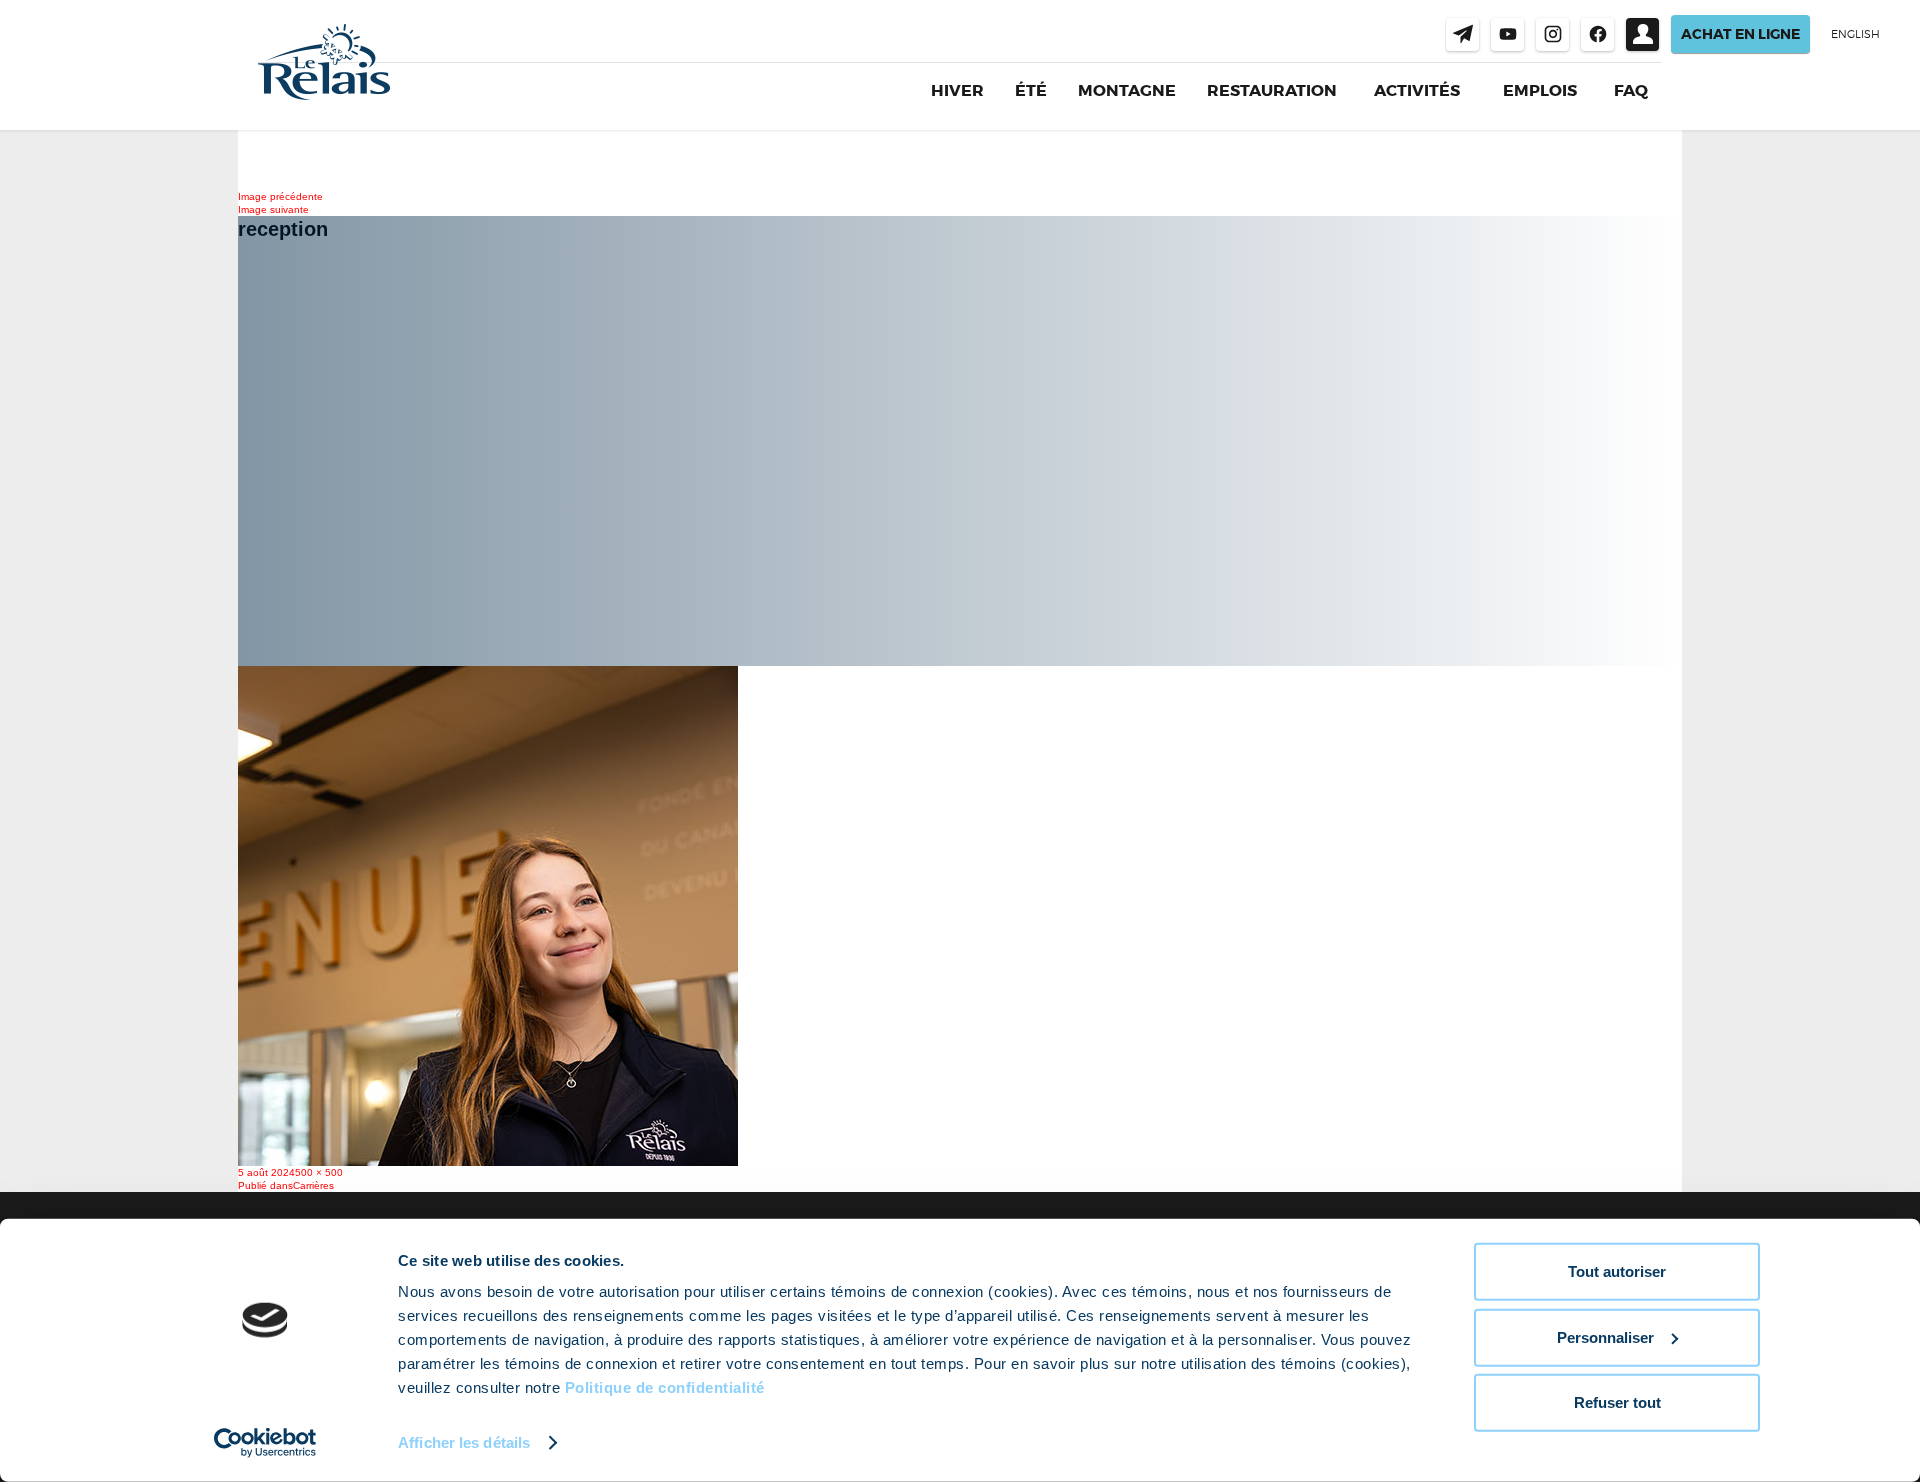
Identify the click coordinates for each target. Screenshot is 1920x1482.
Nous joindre (1462, 34)
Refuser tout (1617, 1402)
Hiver (957, 90)
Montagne (1127, 90)
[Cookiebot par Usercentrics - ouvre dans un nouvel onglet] (265, 1443)
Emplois (1540, 91)
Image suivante (273, 209)
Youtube (1507, 34)
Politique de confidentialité (665, 1387)
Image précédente (280, 196)
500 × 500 (319, 1172)
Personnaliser (1605, 1336)
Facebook (1597, 34)
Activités (1417, 91)
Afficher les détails (464, 1442)
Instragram (1552, 34)
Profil (1642, 34)
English (1855, 34)
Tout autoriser (1617, 1271)
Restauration (1272, 90)
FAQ (1631, 90)
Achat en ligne (1740, 34)
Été (1031, 90)
